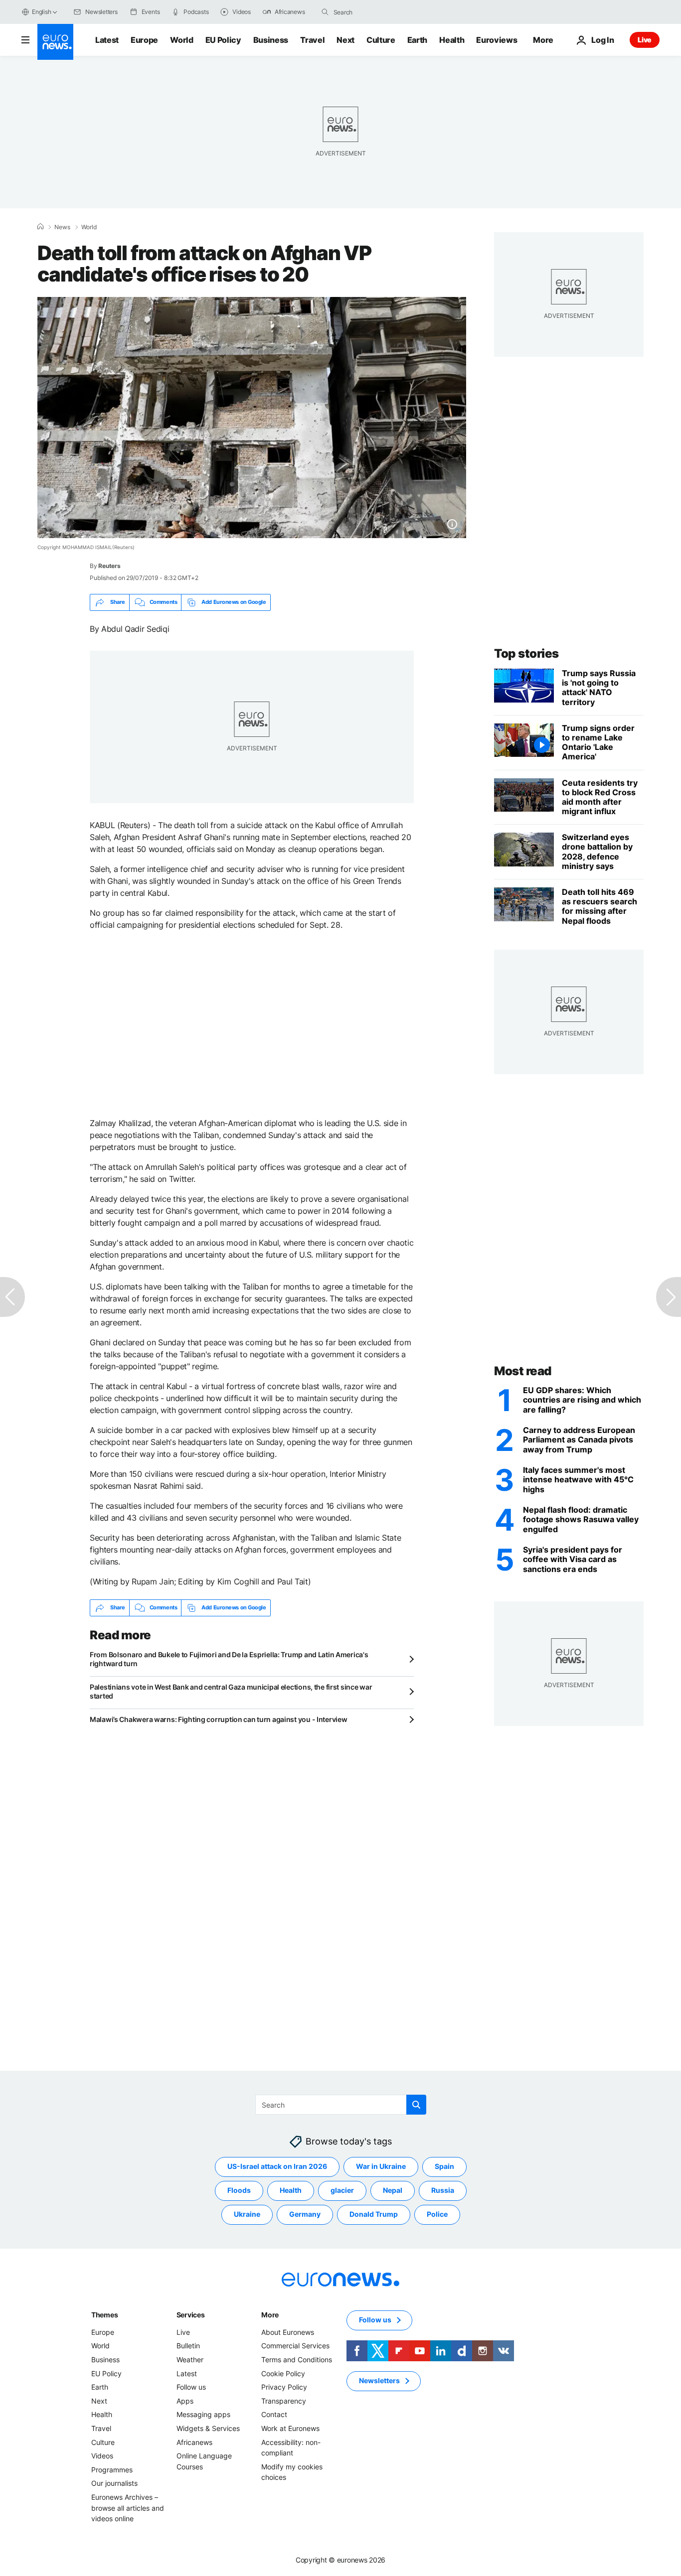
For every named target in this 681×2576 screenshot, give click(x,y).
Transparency (284, 2401)
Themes (104, 2315)
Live (645, 40)
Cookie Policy (283, 2373)
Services (191, 2315)
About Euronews (288, 2332)
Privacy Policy (284, 2387)
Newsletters (379, 2380)
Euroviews (497, 40)
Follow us (191, 2387)
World (181, 40)
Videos (102, 2456)
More (270, 2315)
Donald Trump (374, 2214)
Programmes (112, 2469)
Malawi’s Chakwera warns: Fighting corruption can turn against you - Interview (218, 1719)
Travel (312, 40)
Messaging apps (203, 2414)
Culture (381, 40)
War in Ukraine (381, 2166)
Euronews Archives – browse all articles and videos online (128, 2508)
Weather (190, 2360)
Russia (443, 2190)
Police (437, 2214)
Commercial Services (295, 2346)
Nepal (393, 2190)
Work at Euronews (290, 2428)
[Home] (40, 227)
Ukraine (247, 2214)
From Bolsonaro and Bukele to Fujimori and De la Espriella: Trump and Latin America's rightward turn (229, 1659)
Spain (444, 2166)
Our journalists (114, 2483)
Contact (274, 2414)
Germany (305, 2214)
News (62, 227)
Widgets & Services (208, 2428)
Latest (107, 40)
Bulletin (188, 2346)
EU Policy (223, 40)
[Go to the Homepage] (55, 42)
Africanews (194, 2442)
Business (271, 40)
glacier (342, 2190)
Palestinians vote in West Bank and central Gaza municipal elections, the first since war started (231, 1691)
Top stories (526, 653)
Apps (185, 2401)
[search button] (325, 12)
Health (452, 40)
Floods (239, 2190)
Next (345, 40)
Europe (144, 40)
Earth (417, 40)
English (41, 12)
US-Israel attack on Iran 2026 (277, 2166)
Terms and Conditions (297, 2360)
